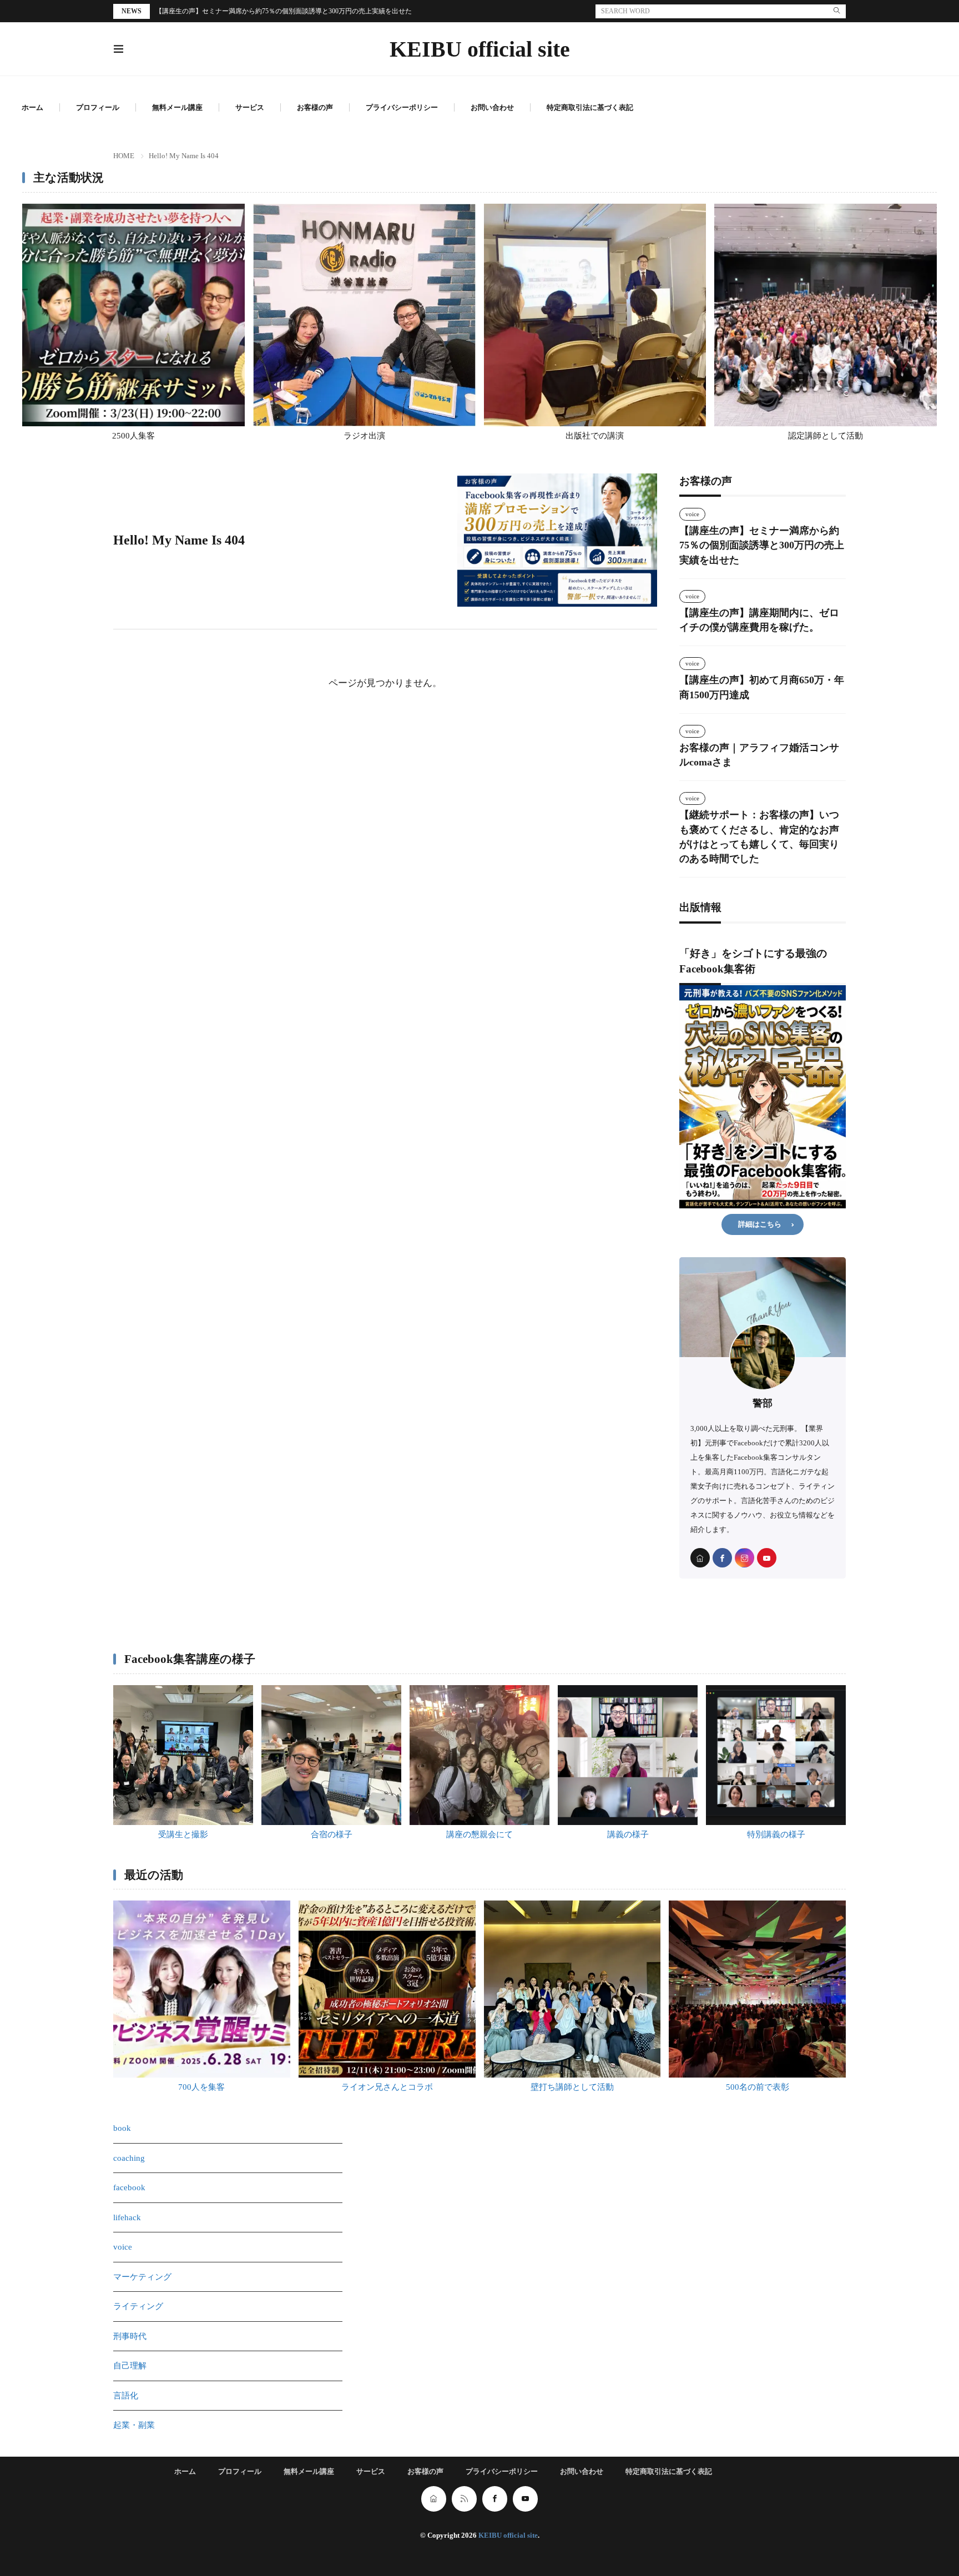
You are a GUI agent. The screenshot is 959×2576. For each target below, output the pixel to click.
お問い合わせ (492, 107)
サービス (250, 107)
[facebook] (722, 1558)
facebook (129, 2187)
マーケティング (142, 2277)
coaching (129, 2158)
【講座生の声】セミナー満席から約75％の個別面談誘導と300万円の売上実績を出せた (284, 11)
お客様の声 (315, 107)
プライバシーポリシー (402, 107)
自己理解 (130, 2366)
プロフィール (98, 107)
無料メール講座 (177, 107)
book (122, 2128)
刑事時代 (130, 2336)
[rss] (464, 2499)
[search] (837, 11)
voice (692, 514)
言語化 (126, 2396)
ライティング (138, 2306)
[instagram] (745, 1558)
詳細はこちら (760, 1224)
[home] (700, 1558)
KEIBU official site (480, 49)
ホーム (32, 107)
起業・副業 (134, 2425)
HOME (124, 156)
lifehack (127, 2217)
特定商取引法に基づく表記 (590, 107)
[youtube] (767, 1558)
